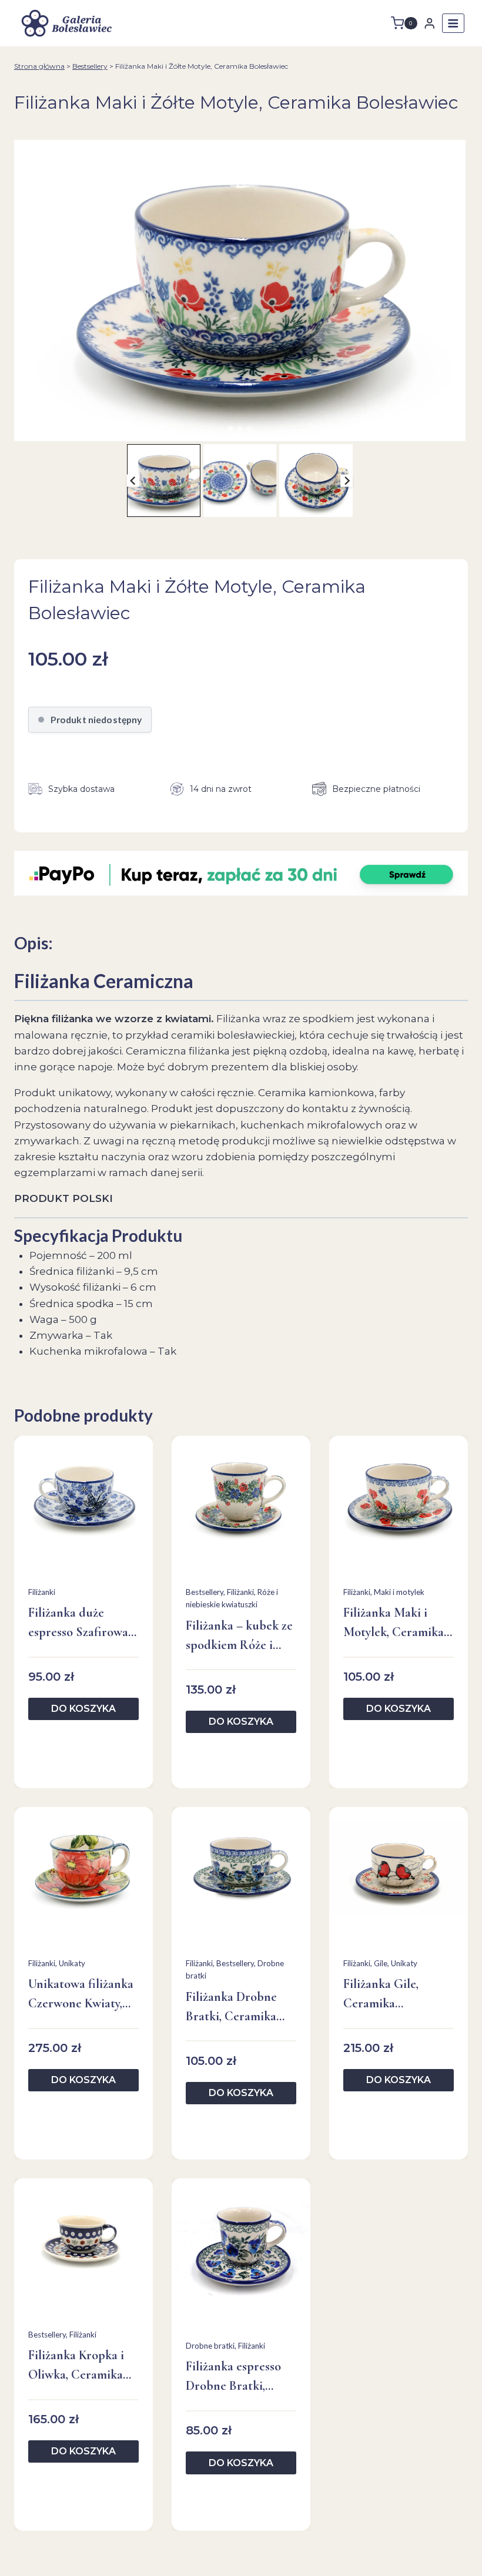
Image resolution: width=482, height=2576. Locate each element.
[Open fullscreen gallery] (454, 429)
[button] (164, 481)
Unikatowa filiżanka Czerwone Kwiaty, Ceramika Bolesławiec (81, 1995)
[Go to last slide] (133, 481)
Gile (381, 1963)
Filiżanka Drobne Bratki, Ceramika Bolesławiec (231, 2008)
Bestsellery (90, 66)
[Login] (430, 23)
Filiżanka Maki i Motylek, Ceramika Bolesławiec (394, 1623)
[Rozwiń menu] (453, 23)
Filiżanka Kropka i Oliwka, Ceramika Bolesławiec (76, 2366)
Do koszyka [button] (83, 1709)
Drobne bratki (210, 2346)
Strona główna (39, 66)
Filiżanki (42, 1592)
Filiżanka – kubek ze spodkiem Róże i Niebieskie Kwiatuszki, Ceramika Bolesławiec (239, 1636)
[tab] (230, 429)
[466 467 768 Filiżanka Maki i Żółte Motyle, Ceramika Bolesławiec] (240, 290)
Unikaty (72, 1963)
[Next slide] (347, 481)
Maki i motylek (399, 1592)
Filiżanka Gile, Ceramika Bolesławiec (381, 1995)
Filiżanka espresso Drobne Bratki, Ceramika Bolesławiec (233, 2377)
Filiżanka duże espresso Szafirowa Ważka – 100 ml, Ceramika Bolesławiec (78, 1623)
